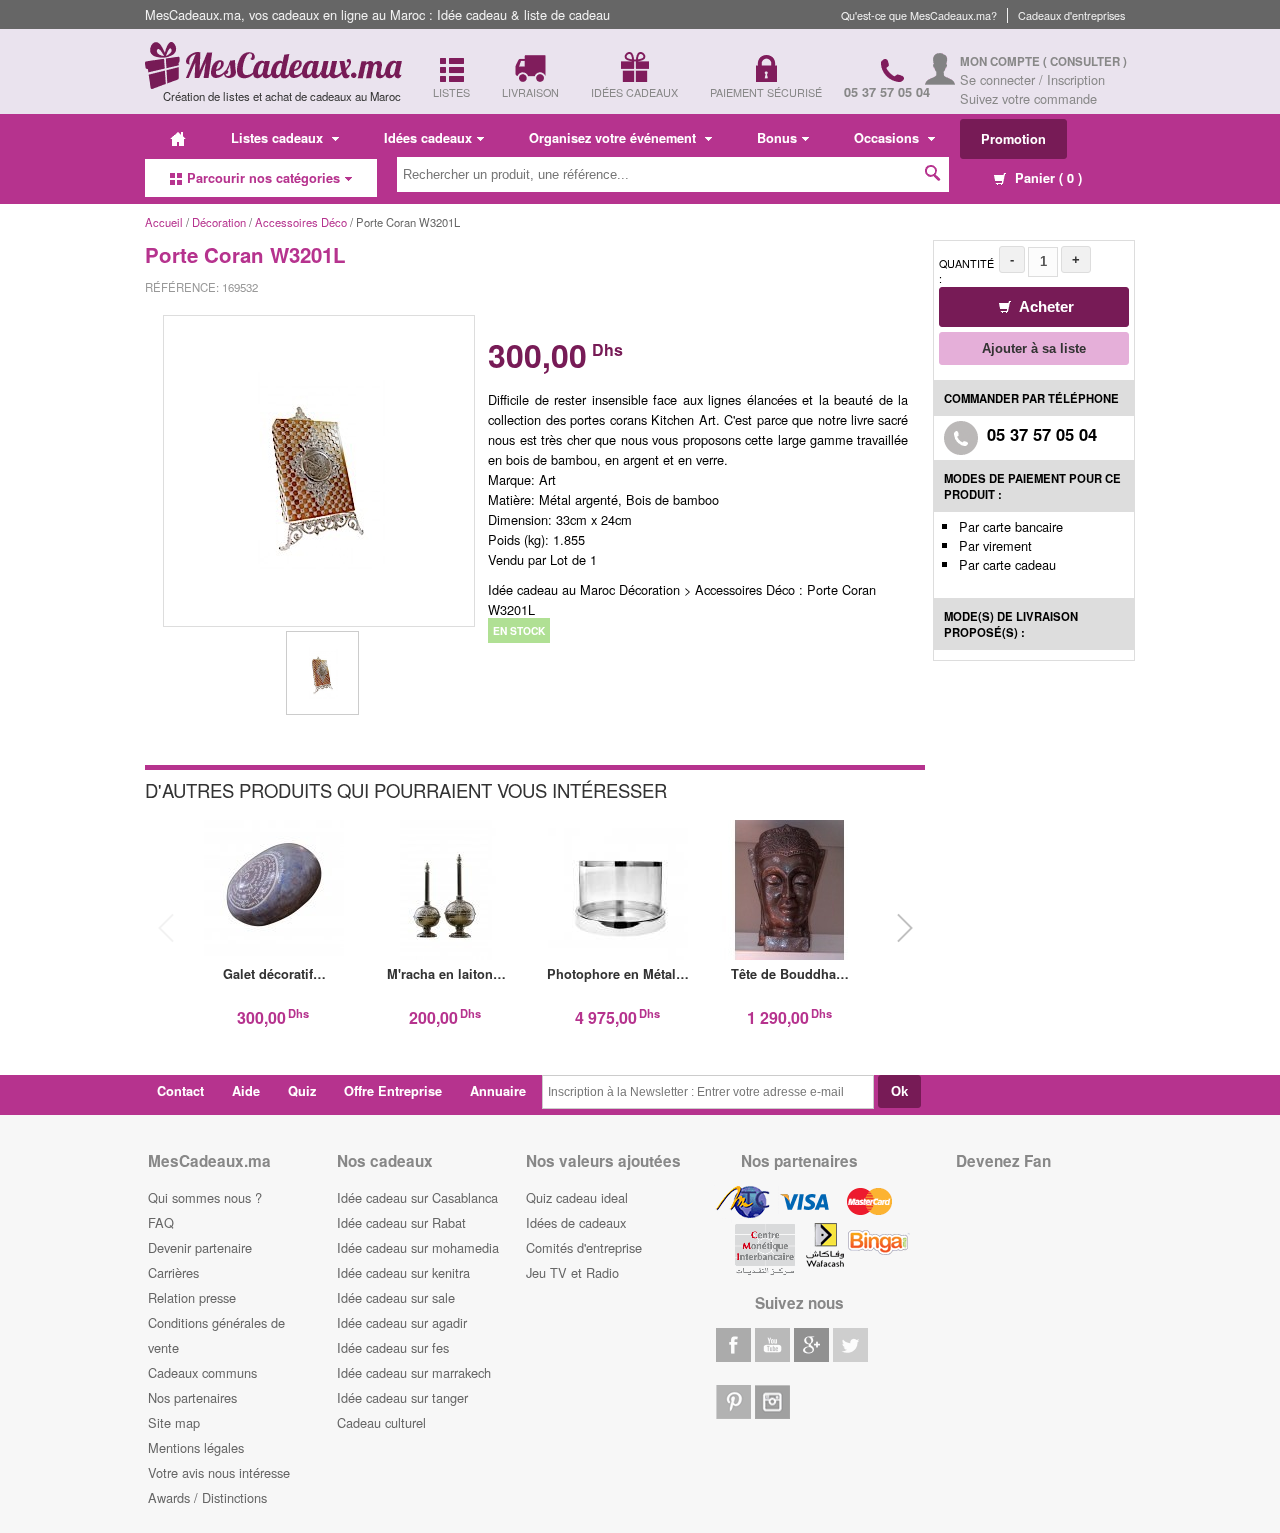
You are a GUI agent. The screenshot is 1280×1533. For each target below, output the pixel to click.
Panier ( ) (1046, 178)
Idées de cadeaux (576, 1222)
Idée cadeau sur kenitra (403, 1272)
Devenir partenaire (200, 1247)
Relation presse (192, 1297)
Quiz (302, 1091)
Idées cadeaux (428, 138)
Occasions (888, 138)
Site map (174, 1422)
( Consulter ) (1085, 61)
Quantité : (966, 271)
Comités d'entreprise (584, 1247)
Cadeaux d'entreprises (1071, 15)
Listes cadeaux (279, 138)
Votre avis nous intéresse (219, 1472)
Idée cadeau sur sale (396, 1297)
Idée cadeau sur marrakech (414, 1372)
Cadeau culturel (381, 1422)
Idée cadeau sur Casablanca (417, 1197)
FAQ (161, 1222)
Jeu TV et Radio (572, 1272)
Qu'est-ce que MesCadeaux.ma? (919, 15)
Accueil (164, 222)
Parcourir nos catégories (263, 178)
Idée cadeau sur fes (393, 1347)
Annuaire (498, 1091)
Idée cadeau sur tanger (402, 1397)
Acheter (1045, 306)
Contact (180, 1091)
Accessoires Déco (301, 222)
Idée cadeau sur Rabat (401, 1222)
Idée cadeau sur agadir (402, 1322)
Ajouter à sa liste (1034, 348)
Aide (246, 1091)
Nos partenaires (192, 1397)
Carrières (173, 1272)
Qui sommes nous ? (205, 1197)
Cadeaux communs (202, 1372)
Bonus (777, 138)
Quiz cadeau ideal (577, 1197)
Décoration (220, 222)
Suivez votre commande (1028, 98)
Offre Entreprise (393, 1091)
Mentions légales (196, 1447)
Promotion (1013, 139)
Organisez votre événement (614, 138)
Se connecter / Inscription (1032, 79)
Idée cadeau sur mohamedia (418, 1247)
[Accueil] (178, 138)
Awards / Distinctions (207, 1497)
